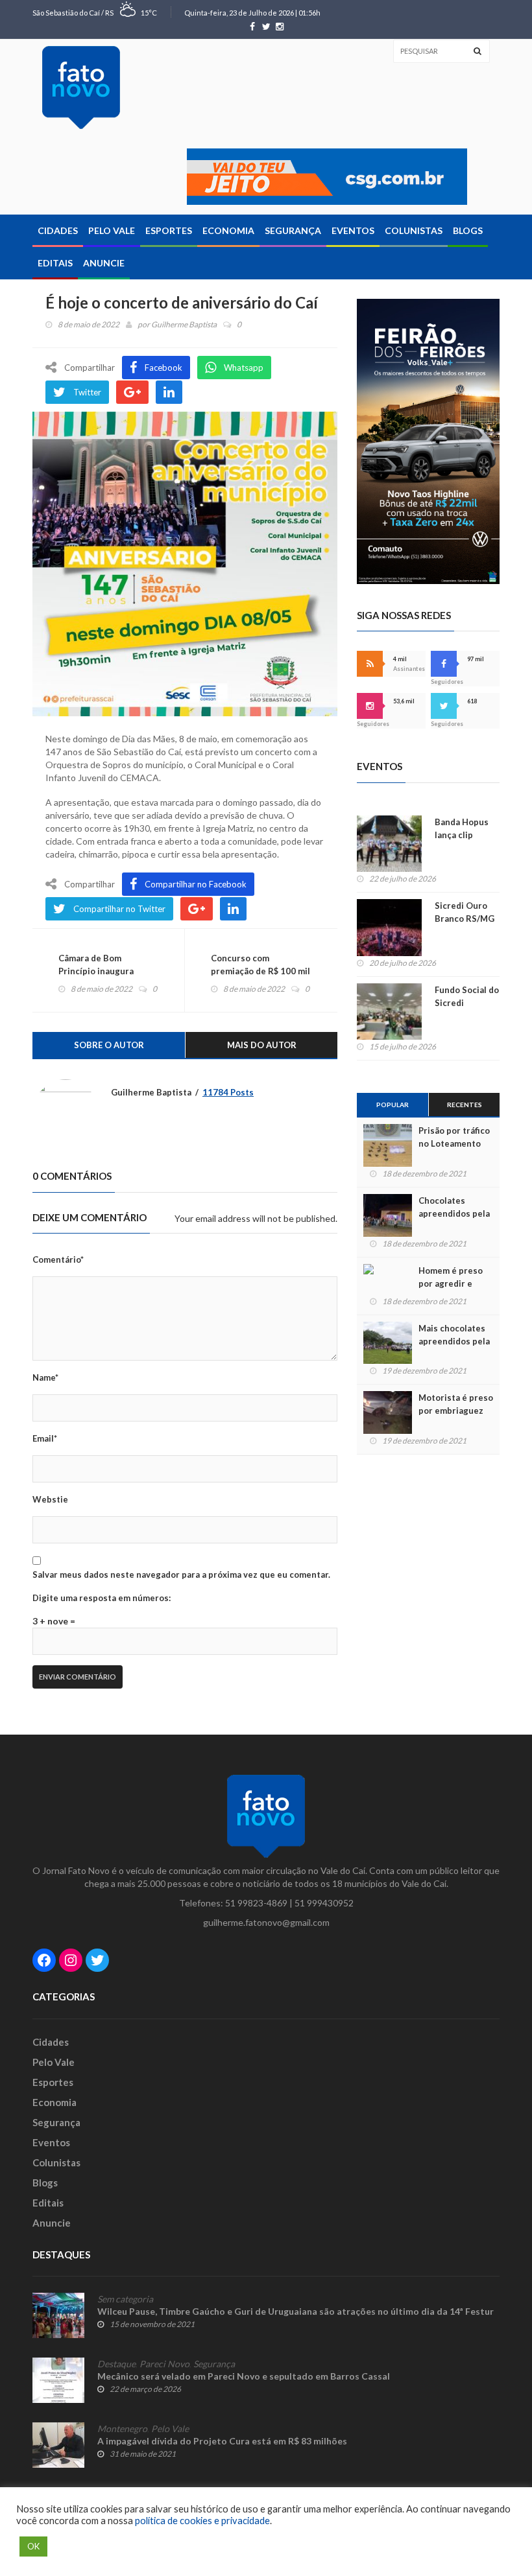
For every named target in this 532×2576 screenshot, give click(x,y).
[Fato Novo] (81, 88)
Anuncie (104, 263)
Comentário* (58, 1259)
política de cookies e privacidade (202, 2521)
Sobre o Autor (109, 1045)
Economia (228, 230)
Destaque (116, 2364)
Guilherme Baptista (184, 324)
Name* (45, 1377)
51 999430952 (324, 1903)
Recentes (465, 1105)
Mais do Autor (262, 1045)
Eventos (353, 230)
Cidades (58, 230)
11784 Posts (228, 1092)
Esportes (169, 230)
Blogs (468, 230)
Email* (45, 1438)
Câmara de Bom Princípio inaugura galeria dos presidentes (107, 971)
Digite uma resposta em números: (102, 1598)
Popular (393, 1105)
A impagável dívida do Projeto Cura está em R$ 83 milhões (222, 2441)
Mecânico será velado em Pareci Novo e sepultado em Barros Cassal (244, 2376)
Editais (55, 263)
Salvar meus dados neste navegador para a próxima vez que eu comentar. (181, 1575)
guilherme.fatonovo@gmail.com (266, 1922)
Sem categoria (125, 2299)
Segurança (293, 230)
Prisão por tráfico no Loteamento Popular (454, 1143)
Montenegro (122, 2429)
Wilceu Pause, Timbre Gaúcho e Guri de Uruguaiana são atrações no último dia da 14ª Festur (296, 2311)
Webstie (50, 1499)
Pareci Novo (164, 2364)
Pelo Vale (112, 230)
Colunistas (414, 230)
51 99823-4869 (256, 1903)
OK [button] (33, 2546)
